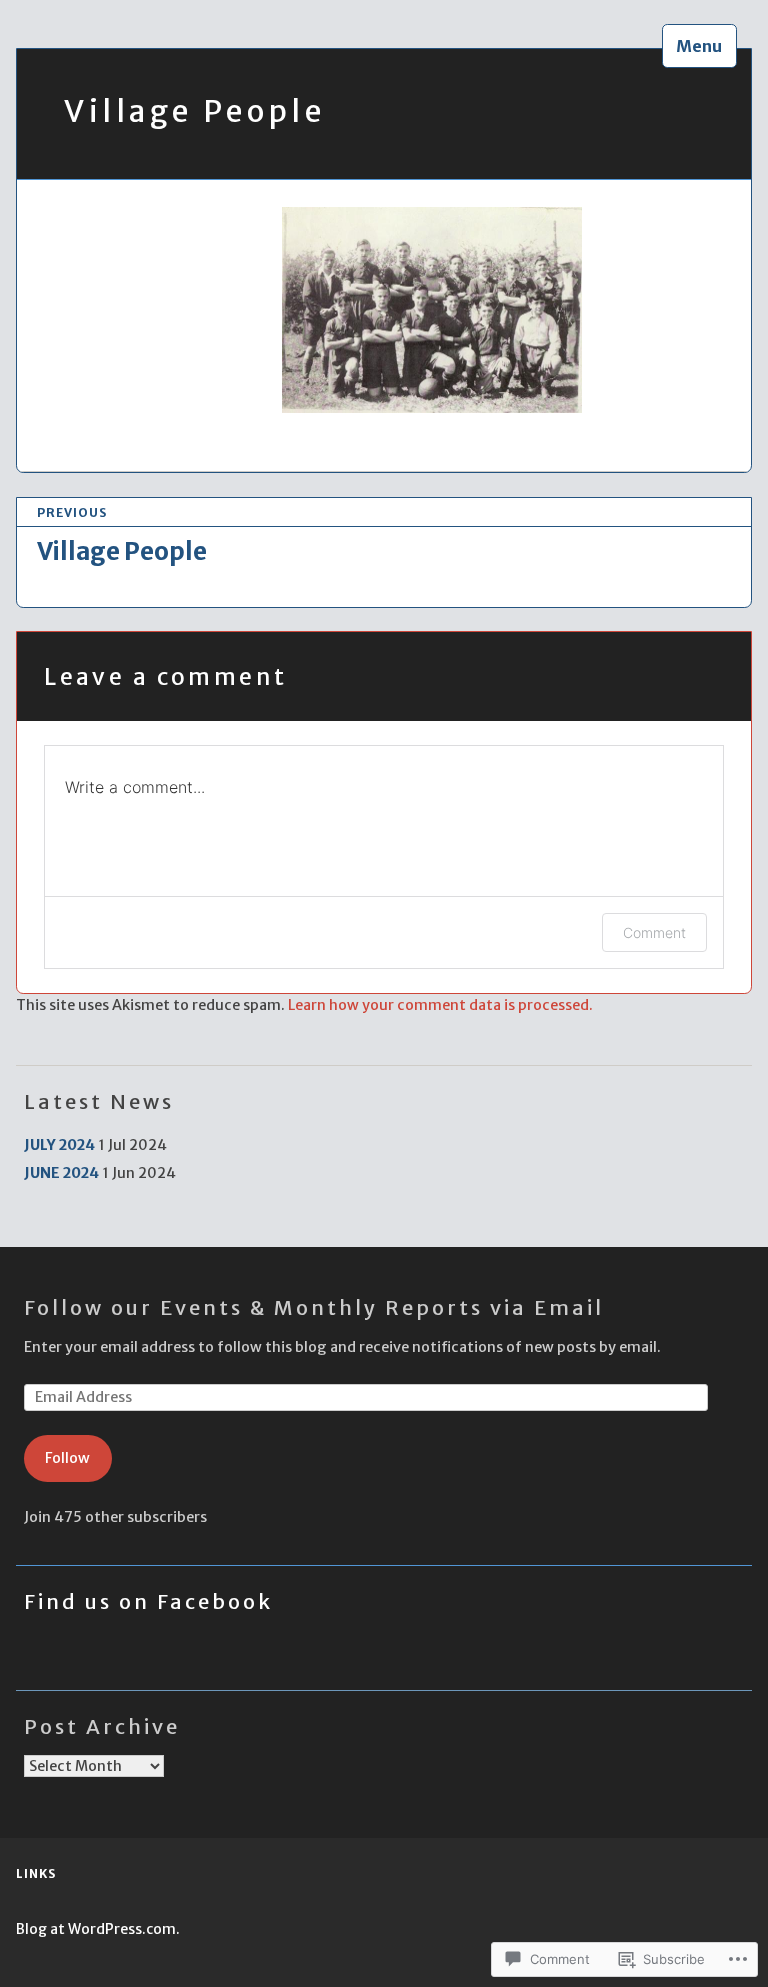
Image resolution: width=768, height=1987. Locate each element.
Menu (699, 46)
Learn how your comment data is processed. (440, 1005)
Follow (67, 1458)
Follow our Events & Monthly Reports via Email (314, 1307)
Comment (654, 932)
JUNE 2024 (61, 1173)
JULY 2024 (59, 1145)
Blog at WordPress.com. (98, 1929)
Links (36, 1873)
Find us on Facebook (148, 1601)
